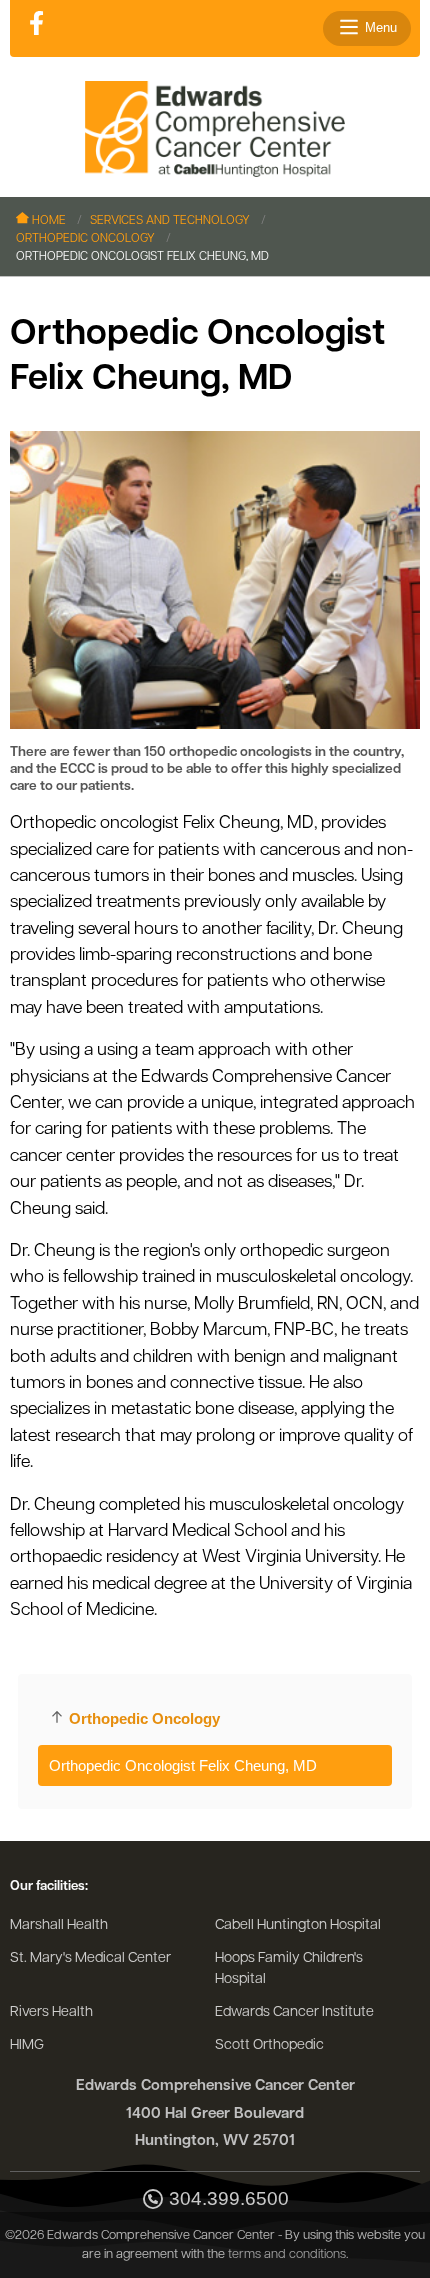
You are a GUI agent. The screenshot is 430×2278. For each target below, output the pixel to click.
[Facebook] (36, 25)
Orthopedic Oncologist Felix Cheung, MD (183, 1765)
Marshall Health (59, 1925)
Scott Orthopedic (269, 2045)
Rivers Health (51, 2012)
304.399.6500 (229, 2199)
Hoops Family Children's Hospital (289, 1969)
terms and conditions (287, 2254)
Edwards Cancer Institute (294, 2012)
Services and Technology (170, 221)
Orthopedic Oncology (85, 239)
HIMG (27, 2045)
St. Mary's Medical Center (90, 1958)
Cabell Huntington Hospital (298, 1925)
